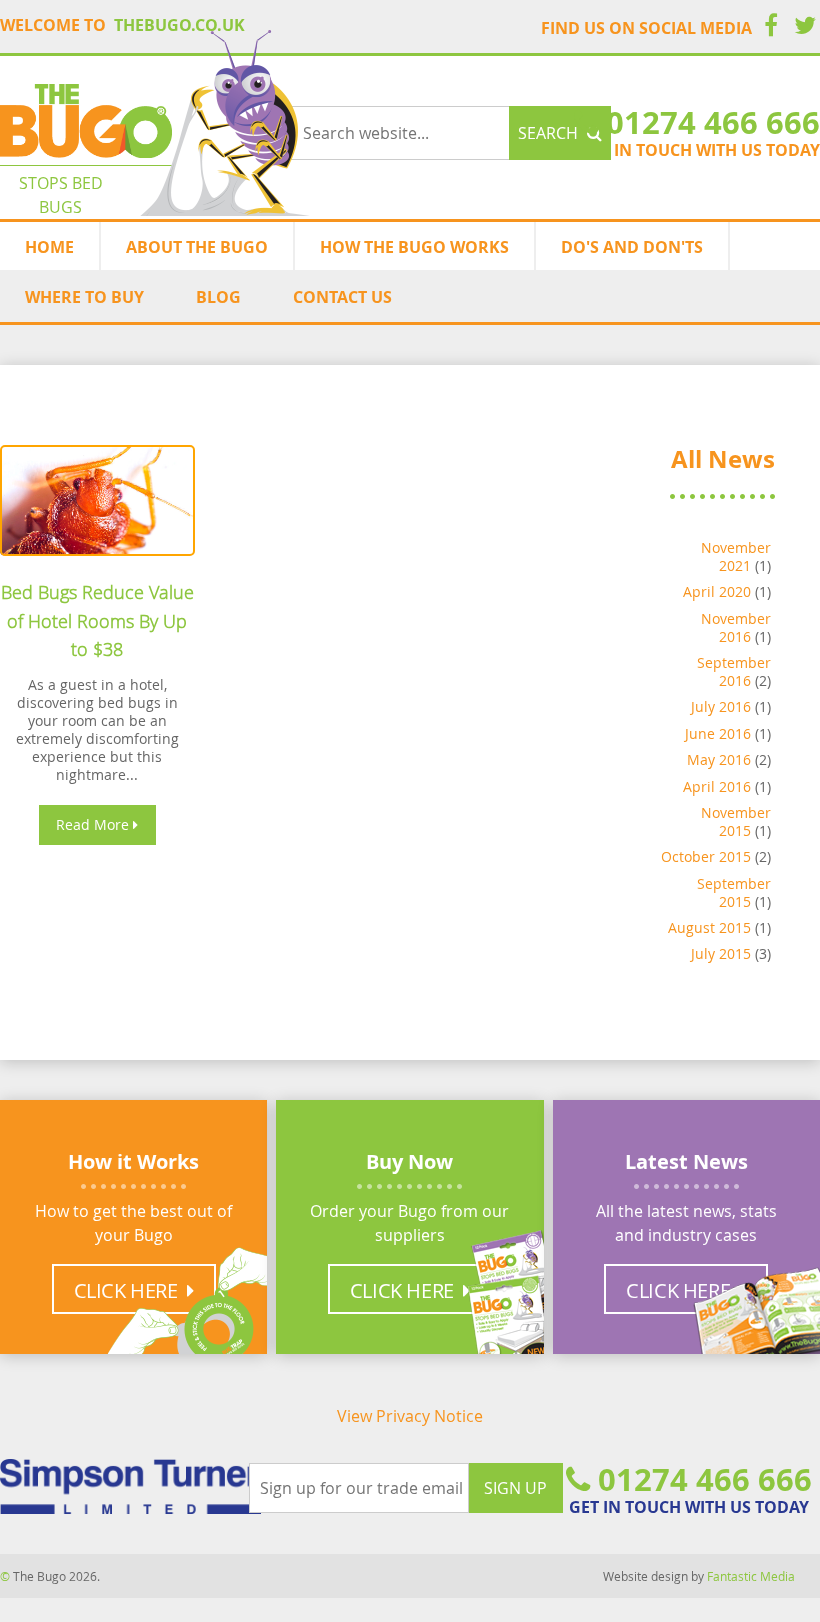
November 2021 (736, 556)
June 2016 (718, 733)
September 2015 (734, 892)
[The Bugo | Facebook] (771, 28)
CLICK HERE (404, 1290)
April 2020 (717, 591)
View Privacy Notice (410, 1416)
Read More (94, 824)
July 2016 (721, 706)
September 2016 (734, 671)
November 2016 (736, 627)
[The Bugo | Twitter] (805, 28)
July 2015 (721, 953)
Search (550, 133)
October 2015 (706, 856)
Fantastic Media (751, 1576)
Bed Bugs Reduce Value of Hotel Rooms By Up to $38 (97, 621)
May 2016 (719, 759)
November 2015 (736, 821)
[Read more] (97, 500)
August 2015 (709, 927)
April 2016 (717, 786)
